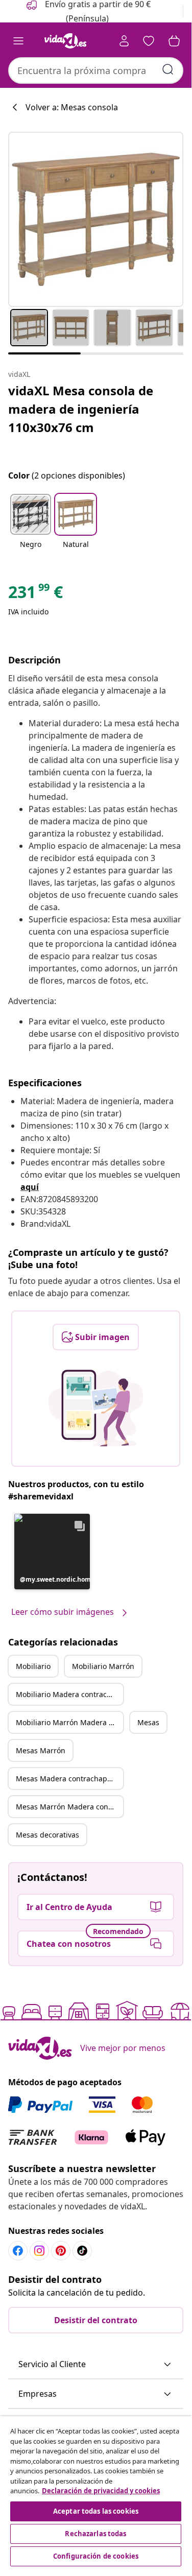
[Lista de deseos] (149, 41)
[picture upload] (96, 1408)
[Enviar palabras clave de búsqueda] (168, 69)
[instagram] (39, 2251)
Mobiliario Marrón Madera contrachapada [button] (69, 1722)
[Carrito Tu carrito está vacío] (174, 41)
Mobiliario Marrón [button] (103, 1666)
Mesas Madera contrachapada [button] (68, 1779)
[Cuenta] (124, 41)
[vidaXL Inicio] (65, 41)
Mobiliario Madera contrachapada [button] (69, 1694)
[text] (35, 594)
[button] (31, 528)
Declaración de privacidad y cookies (101, 2491)
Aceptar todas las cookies (96, 2511)
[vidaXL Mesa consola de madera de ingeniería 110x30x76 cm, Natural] (96, 219)
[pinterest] (61, 2251)
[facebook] (18, 2251)
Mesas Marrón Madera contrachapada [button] (69, 1807)
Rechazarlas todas (95, 2534)
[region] (96, 2492)
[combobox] (96, 70)
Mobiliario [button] (33, 1666)
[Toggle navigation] (18, 41)
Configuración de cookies (96, 2556)
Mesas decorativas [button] (47, 1835)
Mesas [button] (148, 1722)
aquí (30, 1187)
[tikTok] (82, 2251)
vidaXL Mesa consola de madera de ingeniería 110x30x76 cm (81, 409)
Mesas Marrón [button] (41, 1750)
